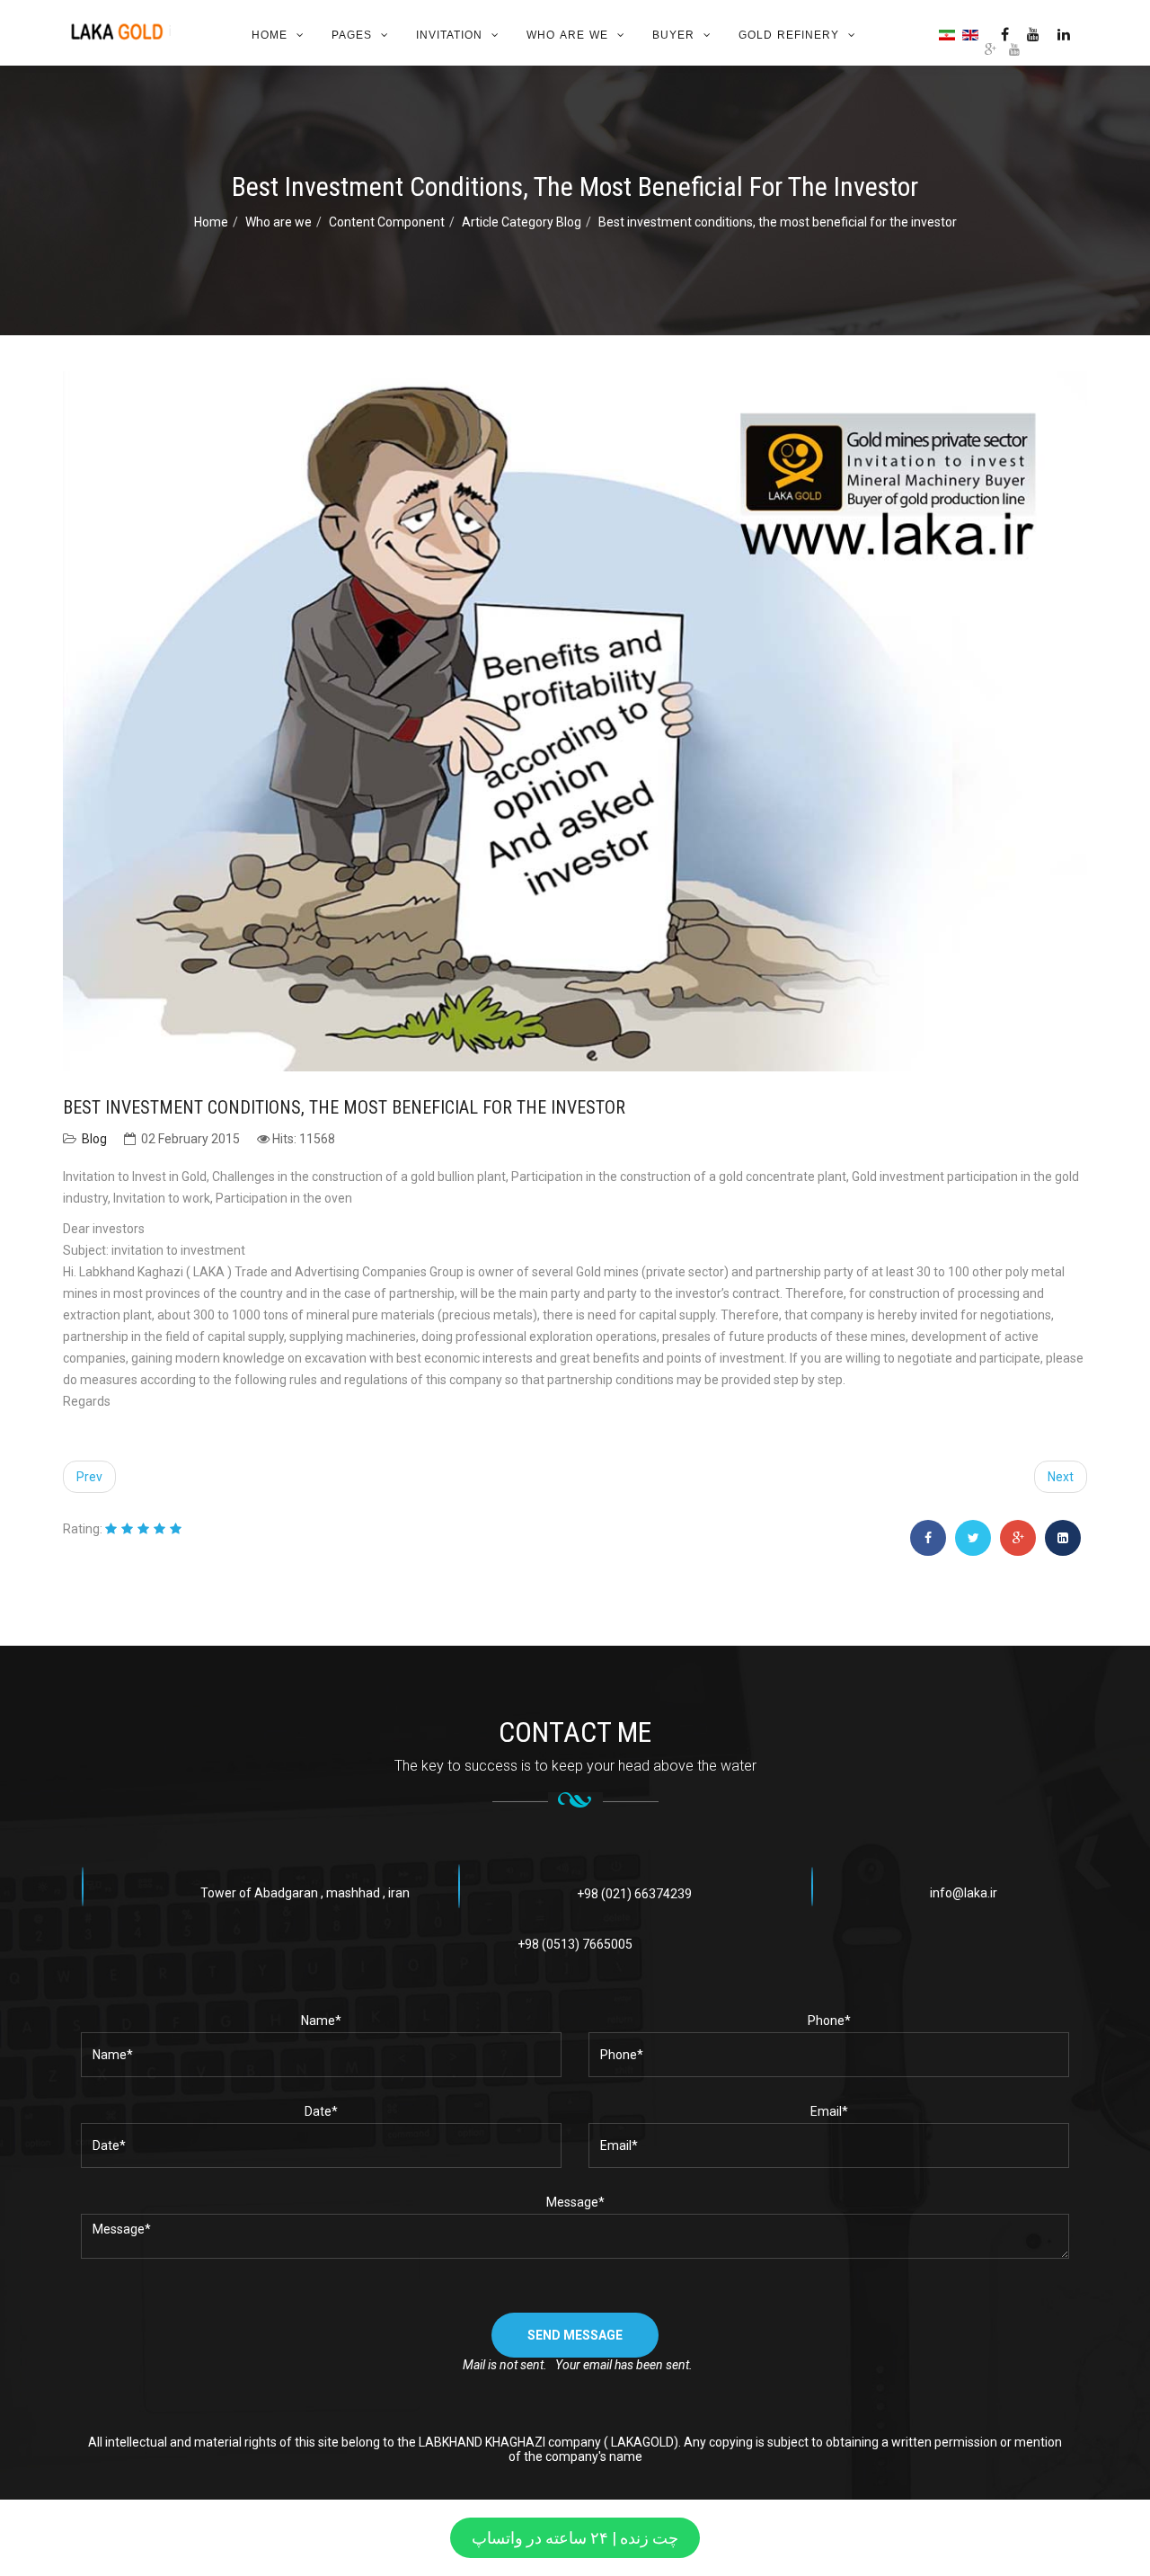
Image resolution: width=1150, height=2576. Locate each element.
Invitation (449, 35)
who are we (567, 35)
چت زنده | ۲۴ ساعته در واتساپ (575, 2538)
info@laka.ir (964, 1893)
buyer (673, 35)
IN (1064, 34)
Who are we (279, 222)
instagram (1005, 34)
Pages (352, 35)
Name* (321, 2021)
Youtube (1033, 34)
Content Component (387, 222)
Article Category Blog (522, 222)
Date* (321, 2111)
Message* (575, 2202)
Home (270, 35)
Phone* (829, 2021)
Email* (829, 2111)
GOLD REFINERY (789, 35)
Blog (94, 1139)
